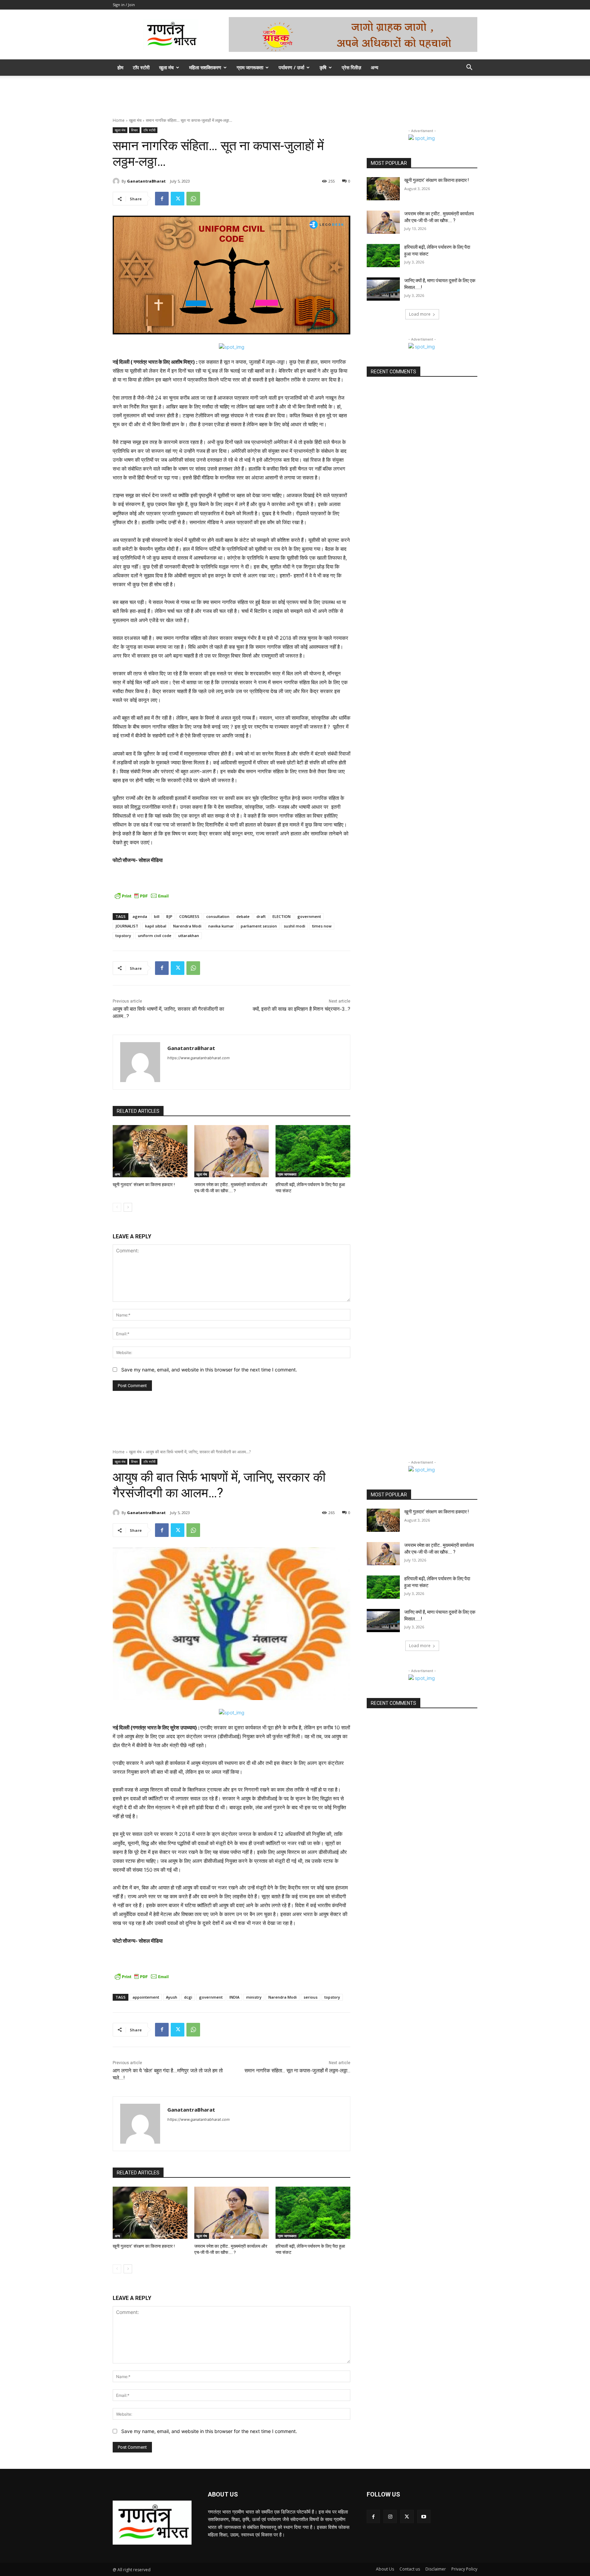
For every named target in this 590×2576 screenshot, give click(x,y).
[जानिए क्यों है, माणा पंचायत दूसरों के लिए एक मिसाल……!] (383, 289)
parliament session (259, 926)
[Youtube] (424, 2516)
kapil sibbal (156, 926)
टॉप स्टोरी (141, 67)
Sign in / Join (124, 5)
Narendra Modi (187, 926)
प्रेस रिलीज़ (352, 67)
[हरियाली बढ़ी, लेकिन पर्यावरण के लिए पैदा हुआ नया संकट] (313, 1151)
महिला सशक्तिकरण (205, 67)
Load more (420, 314)
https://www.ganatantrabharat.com (199, 1058)
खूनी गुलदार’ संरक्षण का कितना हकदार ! (144, 1185)
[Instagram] (390, 2516)
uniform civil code (155, 936)
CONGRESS (189, 916)
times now (322, 926)
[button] (469, 68)
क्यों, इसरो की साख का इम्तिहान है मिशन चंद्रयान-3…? (301, 1009)
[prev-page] (117, 1207)
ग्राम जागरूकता (250, 67)
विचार (134, 130)
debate (243, 916)
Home (119, 120)
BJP (169, 916)
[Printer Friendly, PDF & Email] (142, 896)
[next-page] (128, 1207)
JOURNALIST (127, 926)
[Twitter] (178, 199)
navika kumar (221, 926)
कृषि (323, 67)
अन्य (375, 67)
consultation (218, 916)
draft (261, 916)
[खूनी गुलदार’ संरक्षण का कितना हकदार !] (150, 1151)
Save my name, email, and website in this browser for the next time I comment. (209, 1370)
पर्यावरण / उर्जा (291, 67)
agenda (140, 916)
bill (157, 916)
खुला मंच (166, 67)
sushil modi (294, 926)
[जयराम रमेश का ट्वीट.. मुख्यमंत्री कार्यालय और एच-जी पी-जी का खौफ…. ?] (232, 1151)
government (309, 916)
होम (120, 67)
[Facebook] (162, 199)
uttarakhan (189, 936)
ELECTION (282, 916)
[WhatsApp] (193, 199)
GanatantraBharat (146, 181)
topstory (123, 936)
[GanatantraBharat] (117, 181)
